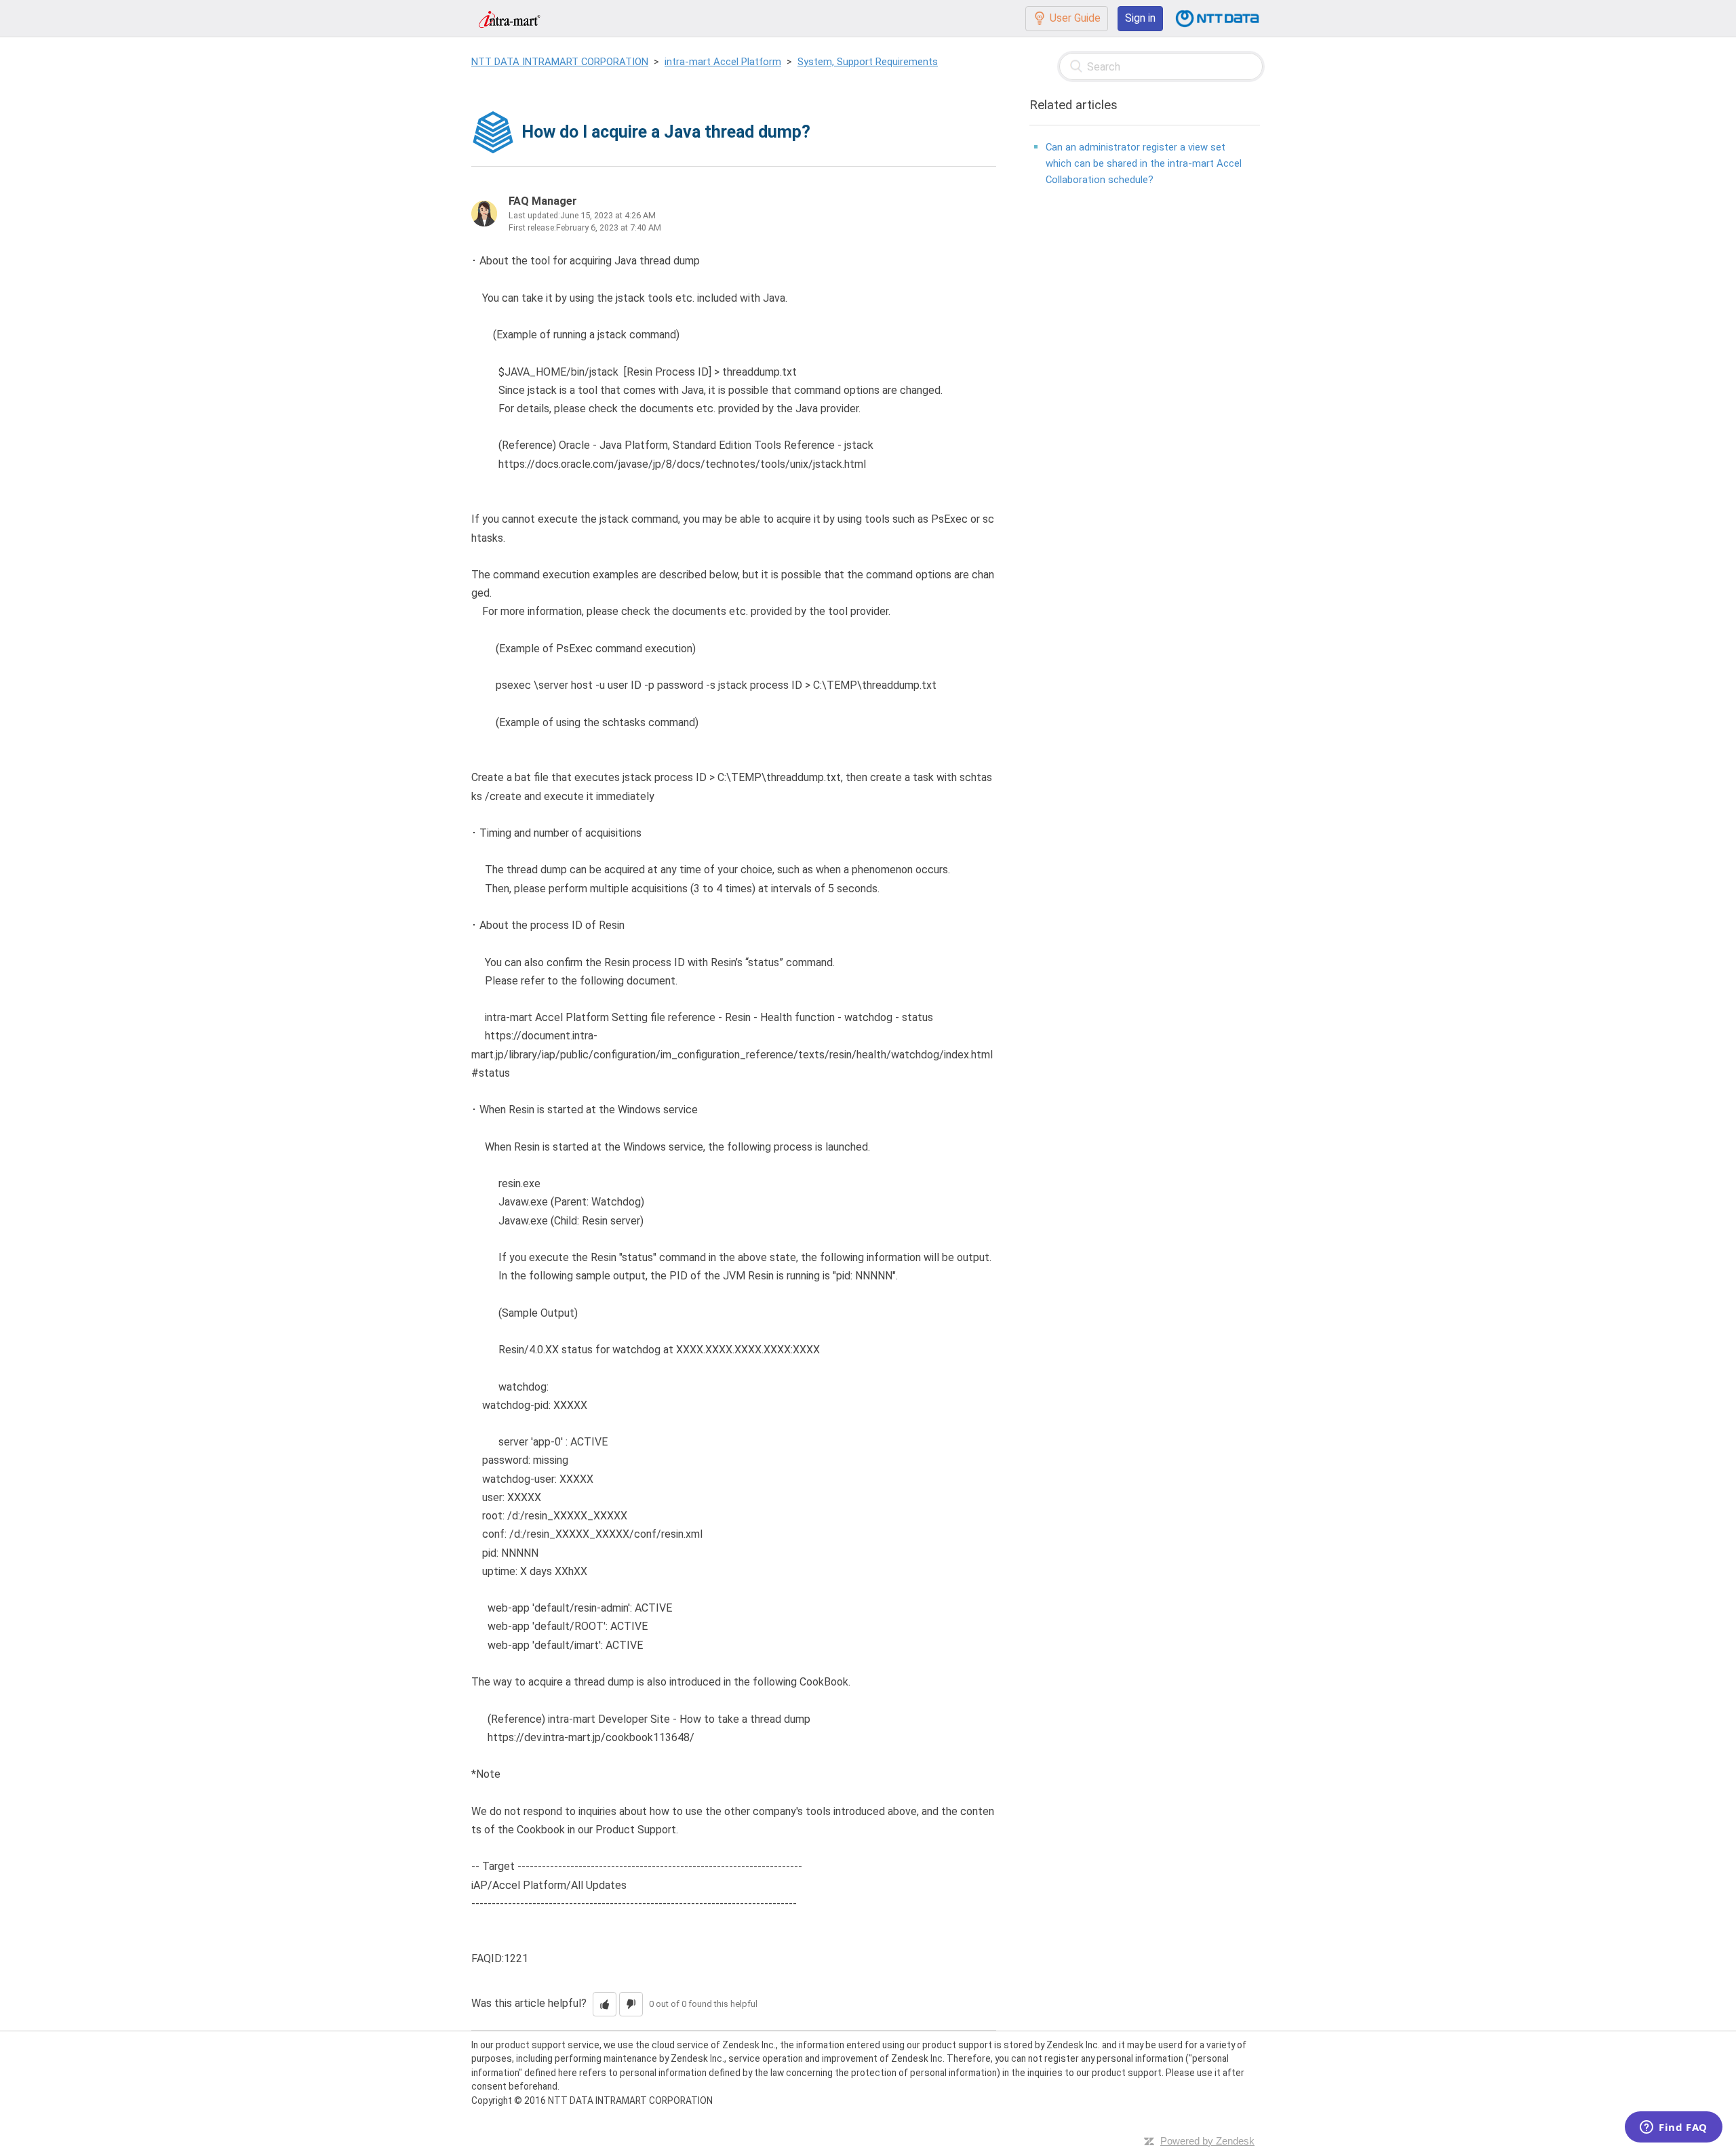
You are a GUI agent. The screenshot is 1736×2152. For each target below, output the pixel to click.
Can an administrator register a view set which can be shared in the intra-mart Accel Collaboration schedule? (1144, 163)
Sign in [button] (1140, 18)
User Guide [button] (1075, 18)
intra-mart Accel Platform (723, 62)
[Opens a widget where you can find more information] (1674, 2128)
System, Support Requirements (868, 62)
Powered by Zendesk (1207, 2141)
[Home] (509, 18)
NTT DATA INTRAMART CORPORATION (560, 62)
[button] (605, 2004)
